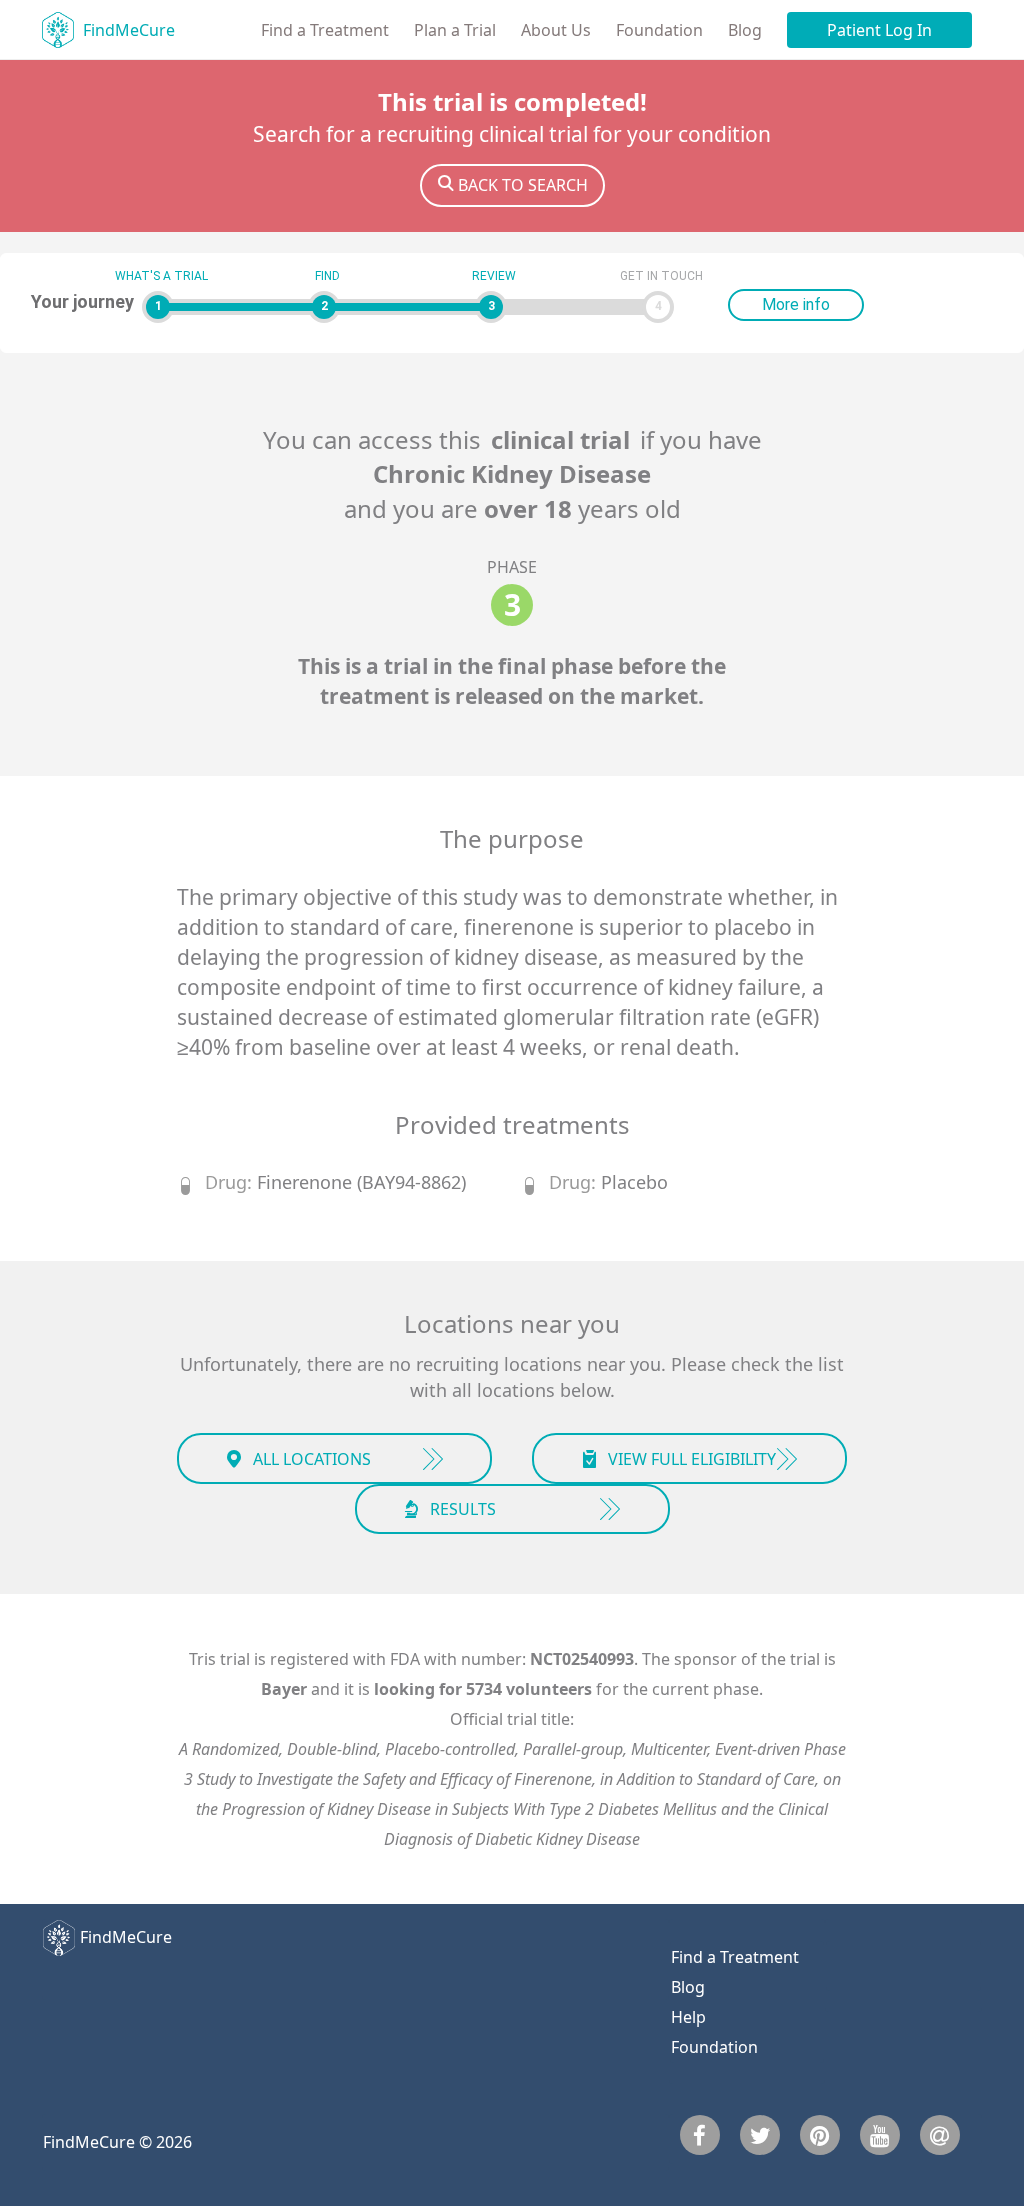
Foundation (659, 30)
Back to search (523, 185)
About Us (556, 30)
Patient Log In (879, 30)
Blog (745, 30)
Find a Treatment (325, 30)
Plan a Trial (455, 30)
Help (688, 2017)
